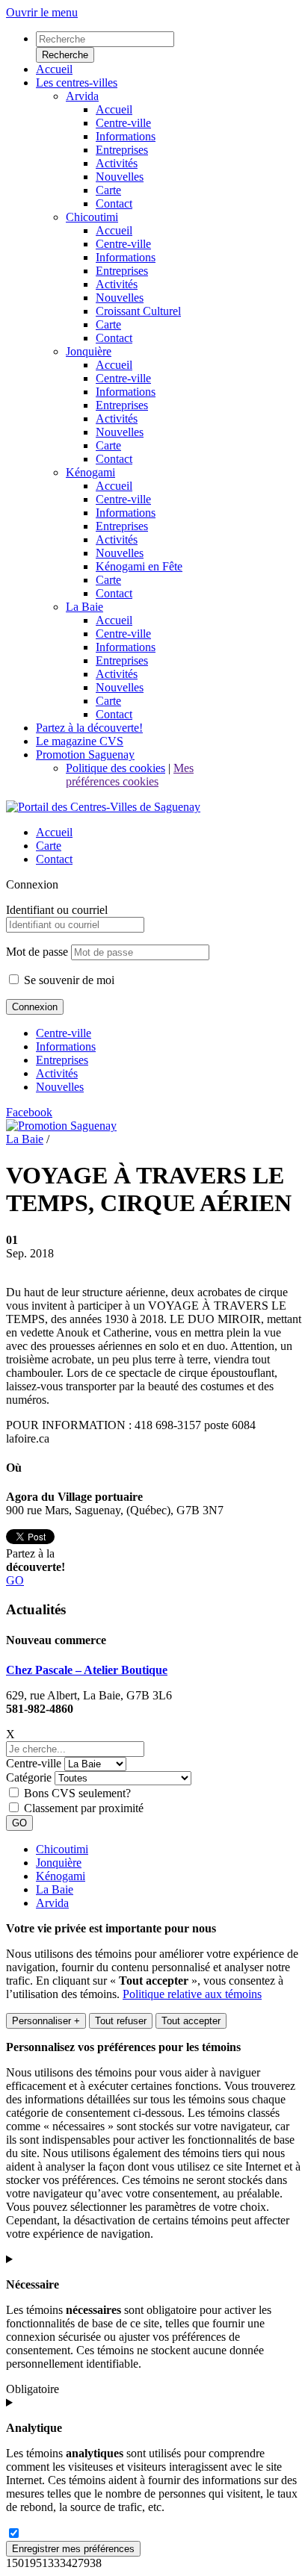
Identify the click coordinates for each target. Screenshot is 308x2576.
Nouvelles (60, 1087)
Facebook (29, 1112)
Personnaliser (46, 2021)
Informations (66, 1046)
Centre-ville (64, 1033)
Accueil (54, 832)
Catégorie (29, 1777)
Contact (54, 859)
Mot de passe (37, 952)
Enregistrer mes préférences (73, 2549)
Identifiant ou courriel (57, 910)
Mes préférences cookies (130, 775)
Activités (57, 1073)
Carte (49, 846)
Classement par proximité (84, 1808)
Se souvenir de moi (68, 980)
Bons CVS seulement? (77, 1793)
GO (15, 1580)
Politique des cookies (115, 768)
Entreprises (62, 1060)
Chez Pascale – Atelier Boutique (87, 1670)
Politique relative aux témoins (192, 1994)
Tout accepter (191, 2021)
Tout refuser (121, 2021)
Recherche (65, 55)
